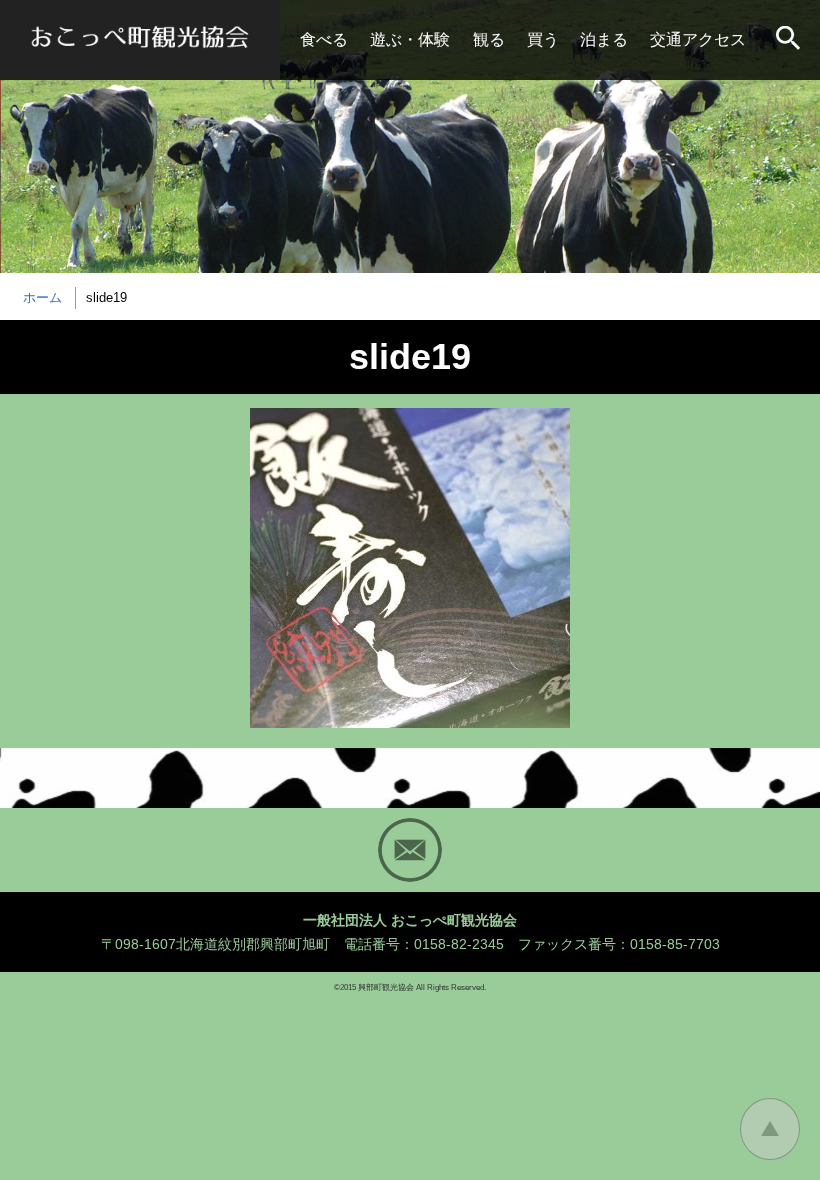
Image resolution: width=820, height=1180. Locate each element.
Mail (410, 850)
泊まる (604, 39)
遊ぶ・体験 (410, 39)
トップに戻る (770, 1129)
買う (543, 39)
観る (489, 39)
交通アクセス (698, 39)
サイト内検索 (790, 40)
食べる (324, 39)
